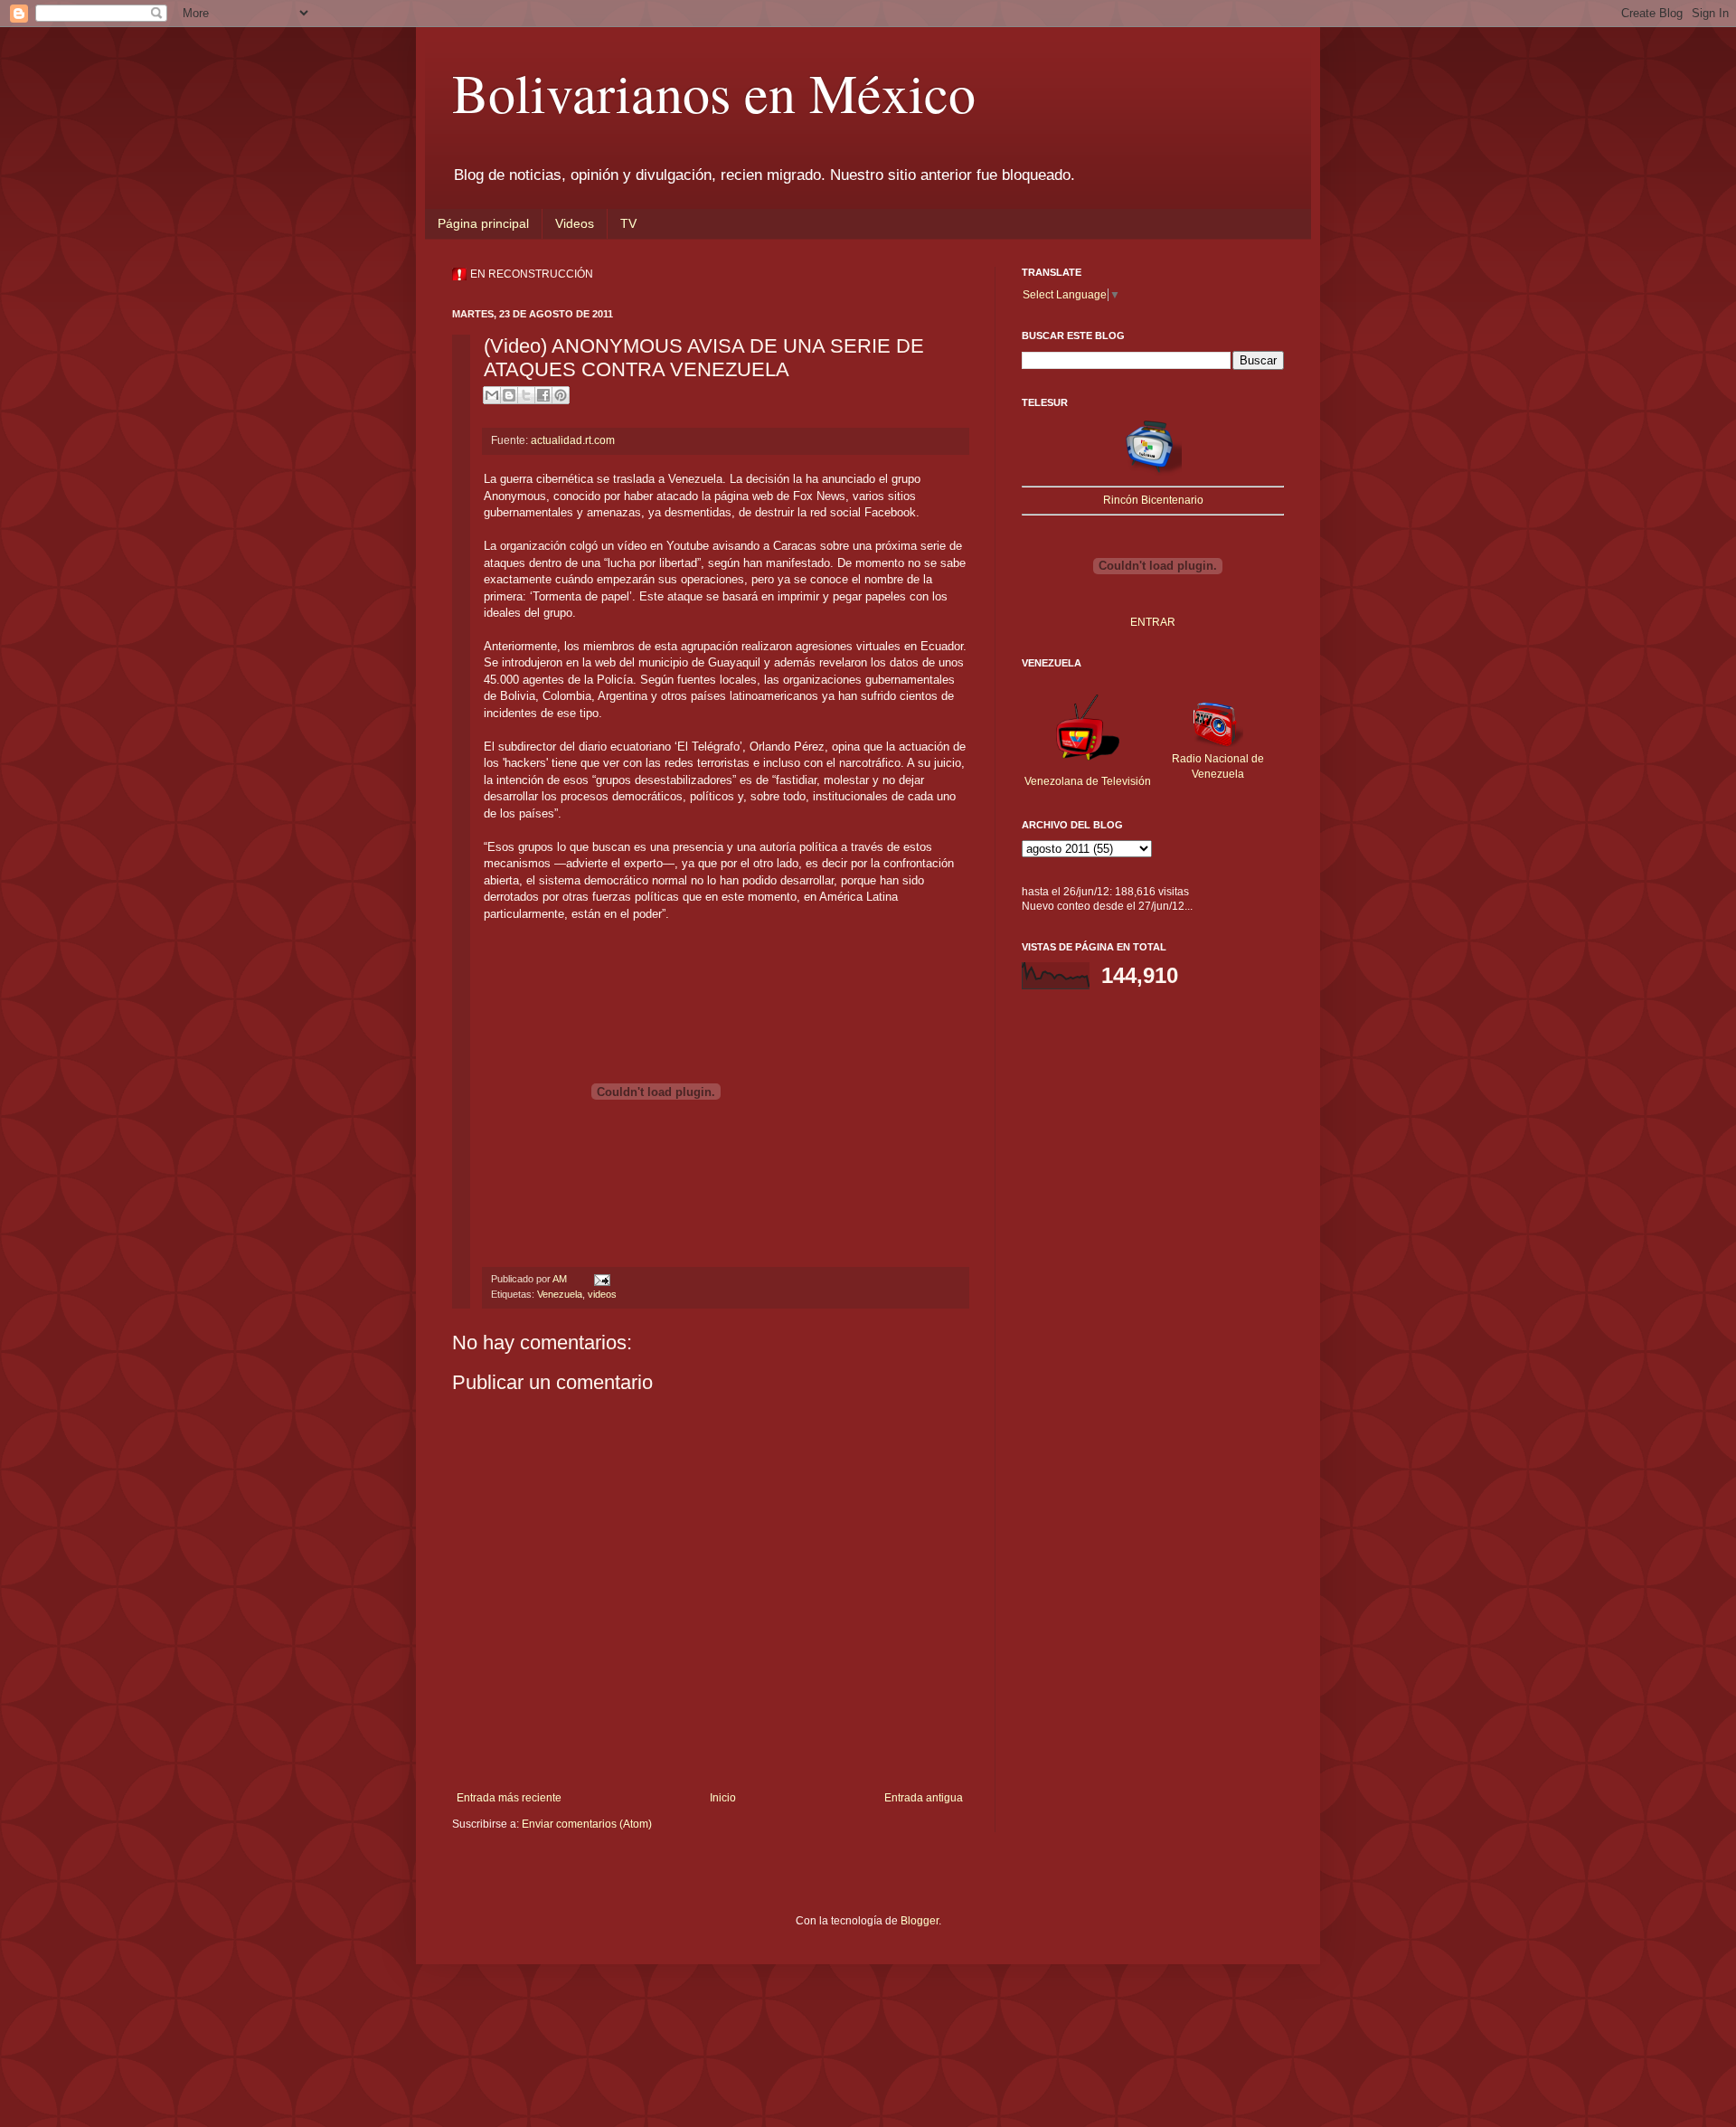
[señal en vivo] (1153, 472)
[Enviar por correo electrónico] (492, 395)
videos (602, 1294)
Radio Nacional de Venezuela (1218, 766)
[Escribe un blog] (509, 395)
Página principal (483, 223)
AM (561, 1279)
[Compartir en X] (526, 395)
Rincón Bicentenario (1153, 500)
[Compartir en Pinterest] (561, 395)
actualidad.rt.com (573, 440)
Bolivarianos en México (714, 92)
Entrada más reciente (509, 1798)
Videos (575, 223)
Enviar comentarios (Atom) (587, 1824)
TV (628, 223)
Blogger (920, 1921)
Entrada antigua (924, 1798)
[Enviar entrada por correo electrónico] (600, 1279)
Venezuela (560, 1294)
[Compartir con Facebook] (543, 395)
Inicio (723, 1798)
